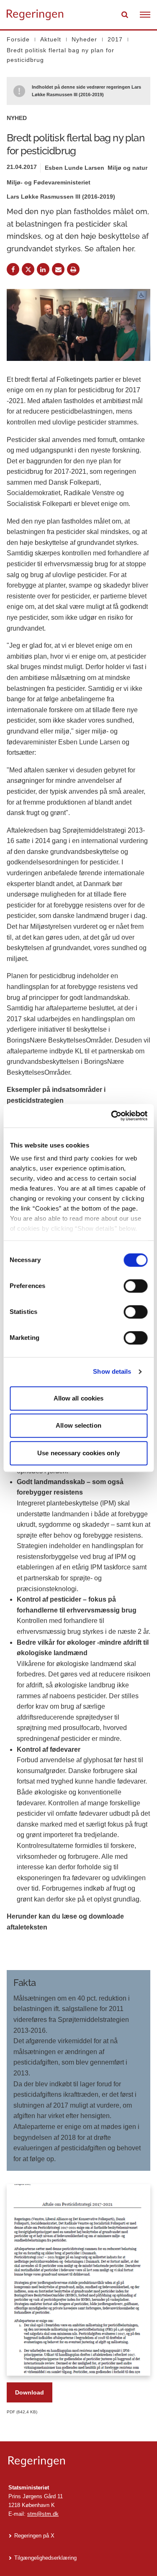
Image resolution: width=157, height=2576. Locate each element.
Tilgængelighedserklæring (45, 2558)
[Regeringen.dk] (78, 2462)
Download (30, 2392)
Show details (112, 1371)
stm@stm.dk (43, 2514)
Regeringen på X (34, 2536)
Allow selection (78, 1425)
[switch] (135, 1286)
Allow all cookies (79, 1398)
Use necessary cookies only (78, 1453)
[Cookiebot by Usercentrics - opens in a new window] (112, 1116)
